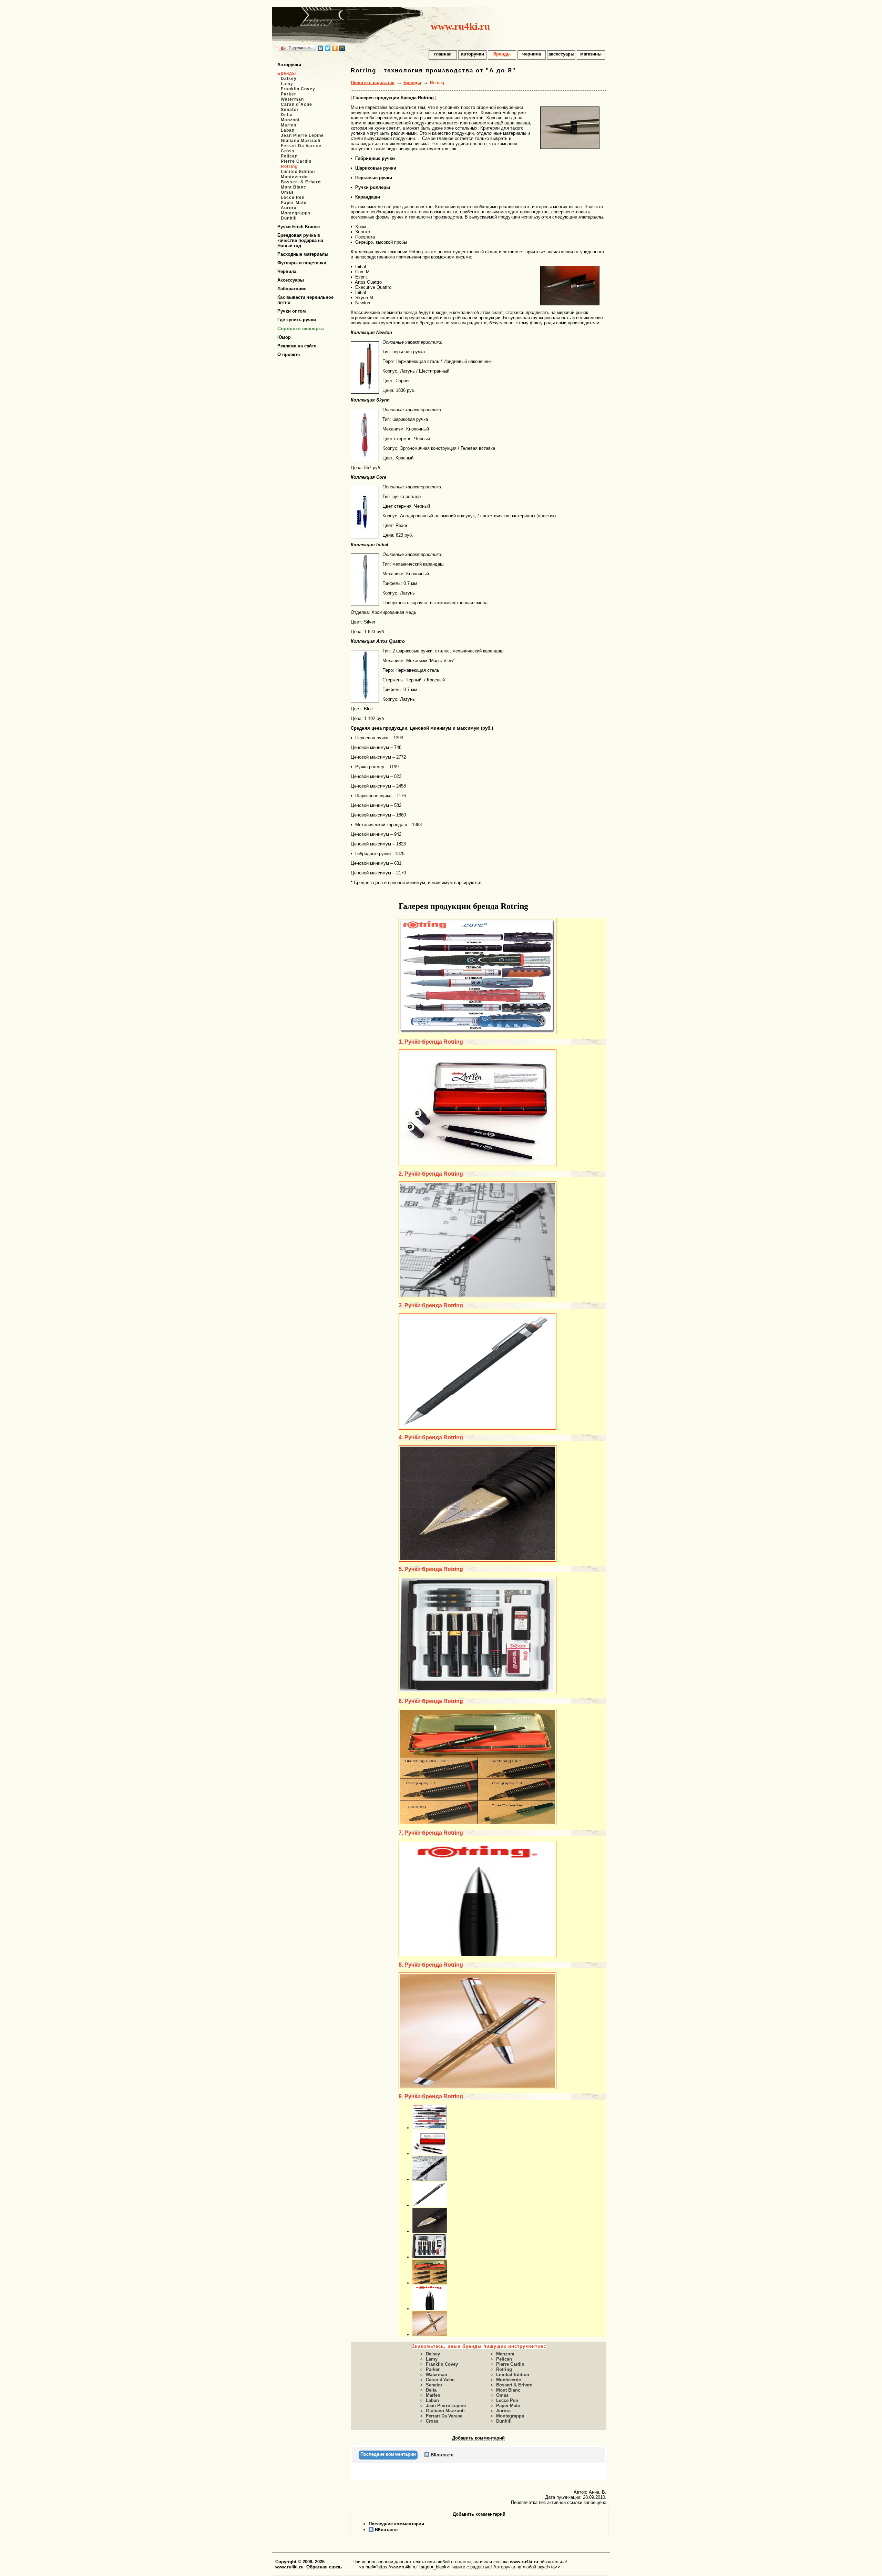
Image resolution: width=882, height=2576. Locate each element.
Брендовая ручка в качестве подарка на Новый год (300, 240)
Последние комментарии (396, 2524)
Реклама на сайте (297, 346)
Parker (289, 94)
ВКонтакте (386, 2530)
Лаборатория (292, 289)
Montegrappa (296, 213)
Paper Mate (294, 203)
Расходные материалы (303, 254)
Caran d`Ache (296, 104)
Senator (290, 110)
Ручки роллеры (373, 187)
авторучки (473, 54)
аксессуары (561, 54)
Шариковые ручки (376, 168)
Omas (287, 192)
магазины (591, 54)
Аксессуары (291, 280)
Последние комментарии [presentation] (388, 2454)
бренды (502, 54)
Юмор (284, 337)
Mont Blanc (294, 187)
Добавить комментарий (478, 2438)
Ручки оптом (292, 311)
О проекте (289, 354)
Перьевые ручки (374, 178)
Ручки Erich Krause (299, 227)
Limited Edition (298, 172)
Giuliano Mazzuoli (301, 141)
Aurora (289, 208)
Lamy (287, 84)
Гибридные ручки (375, 158)
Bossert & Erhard (301, 182)
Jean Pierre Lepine (302, 135)
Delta (287, 115)
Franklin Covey (298, 89)
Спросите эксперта (301, 328)
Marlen (289, 125)
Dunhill (289, 218)
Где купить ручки (297, 320)
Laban (288, 130)
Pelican (289, 156)
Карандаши (368, 197)
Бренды (287, 73)
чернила (532, 54)
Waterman (292, 99)
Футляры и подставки (302, 263)
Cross (288, 151)
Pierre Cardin (296, 161)
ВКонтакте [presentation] (441, 2455)
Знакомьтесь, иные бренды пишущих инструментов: (479, 2346)
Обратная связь (324, 2567)
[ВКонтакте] (321, 48)
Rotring (289, 166)
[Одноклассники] (335, 48)
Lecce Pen (293, 197)
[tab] (388, 2455)
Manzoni (290, 120)
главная (443, 54)
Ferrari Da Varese (301, 146)
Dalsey (289, 79)
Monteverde (294, 177)
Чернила (287, 271)
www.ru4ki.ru (460, 26)
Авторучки (289, 65)
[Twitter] (328, 48)
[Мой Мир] (342, 48)
